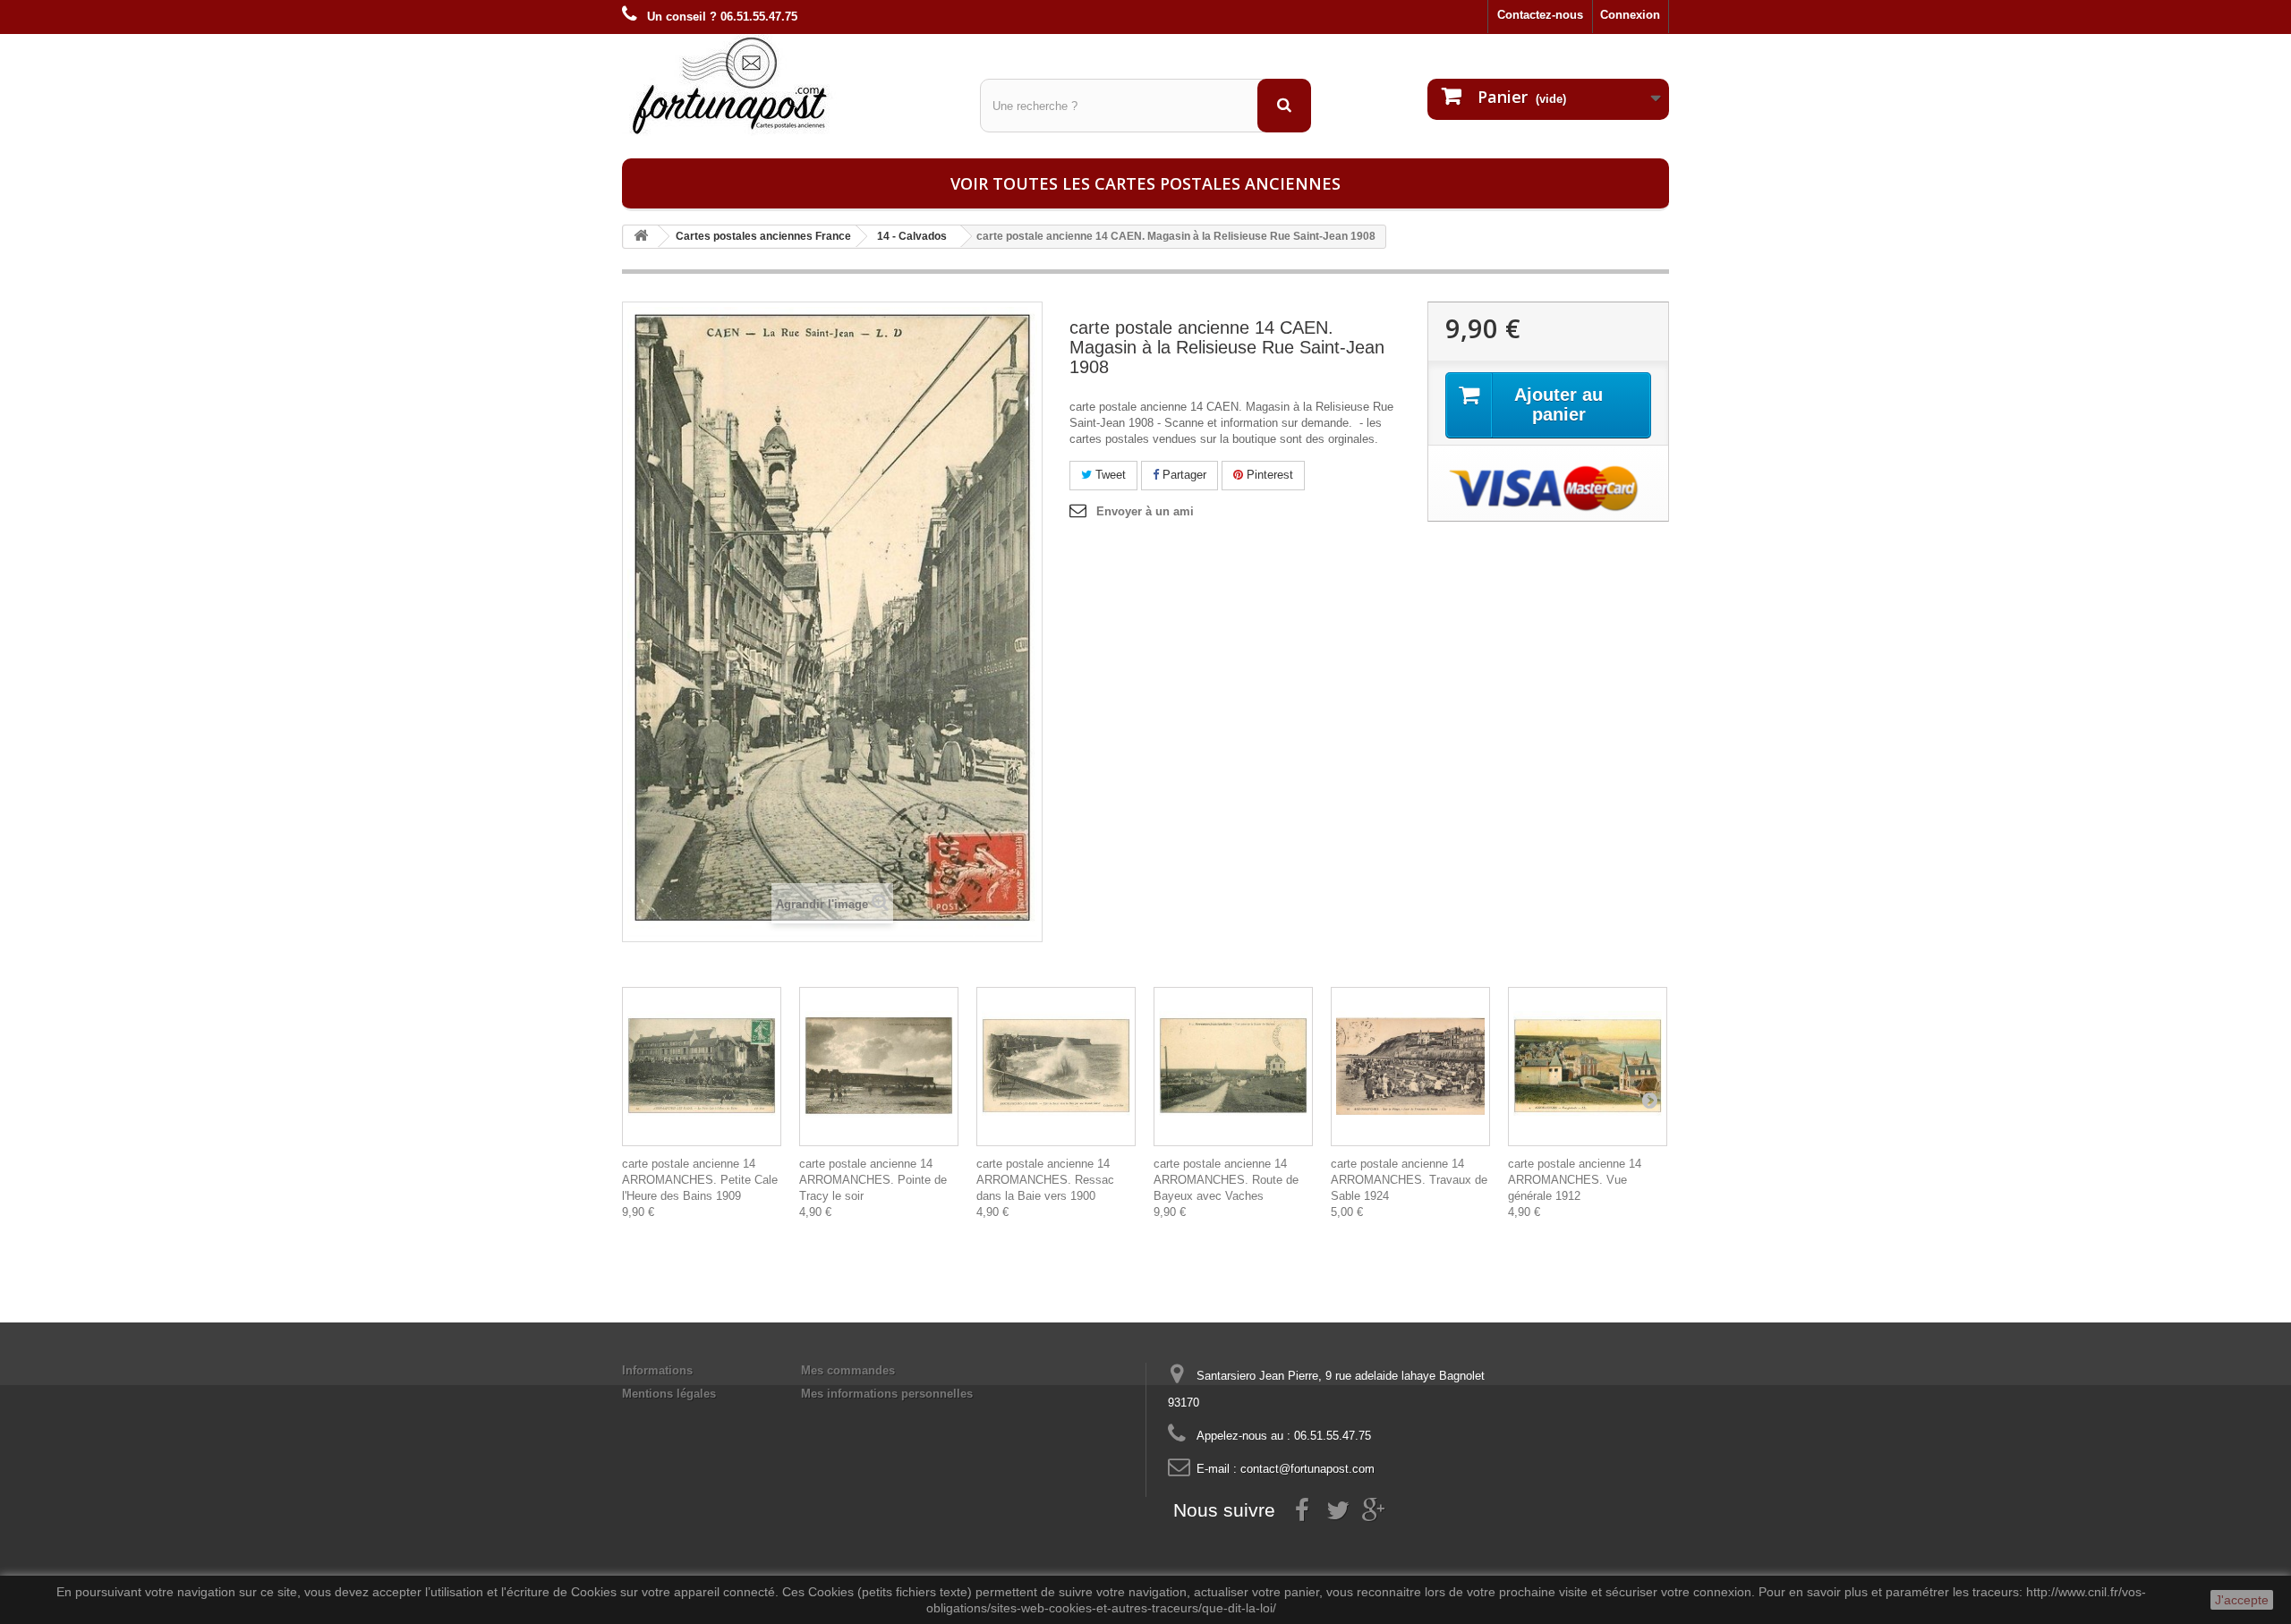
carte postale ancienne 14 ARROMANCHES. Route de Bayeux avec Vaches (1226, 1180)
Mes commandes (848, 1370)
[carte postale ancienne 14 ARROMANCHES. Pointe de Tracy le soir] (879, 1067)
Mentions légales (669, 1394)
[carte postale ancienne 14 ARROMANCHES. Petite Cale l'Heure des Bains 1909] (702, 1067)
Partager (1183, 475)
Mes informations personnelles (887, 1394)
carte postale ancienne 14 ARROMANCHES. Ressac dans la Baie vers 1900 (1045, 1180)
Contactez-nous (1540, 15)
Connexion (1630, 15)
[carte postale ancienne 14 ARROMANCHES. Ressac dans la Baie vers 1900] (1056, 1067)
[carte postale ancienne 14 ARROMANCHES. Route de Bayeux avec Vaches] (1233, 1067)
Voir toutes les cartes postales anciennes (1145, 183)
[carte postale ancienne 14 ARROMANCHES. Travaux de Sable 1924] (1410, 1067)
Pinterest (1268, 475)
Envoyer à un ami (1145, 511)
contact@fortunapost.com (1307, 1469)
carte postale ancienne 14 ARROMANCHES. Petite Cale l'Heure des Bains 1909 (700, 1180)
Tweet (1109, 475)
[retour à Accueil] (641, 237)
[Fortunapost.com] (788, 85)
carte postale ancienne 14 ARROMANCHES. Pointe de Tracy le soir (873, 1180)
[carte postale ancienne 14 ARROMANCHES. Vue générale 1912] (1588, 1067)
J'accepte (2242, 1600)
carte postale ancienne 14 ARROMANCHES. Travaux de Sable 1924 (1409, 1180)
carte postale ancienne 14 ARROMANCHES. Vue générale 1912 (1575, 1180)
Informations (657, 1370)
